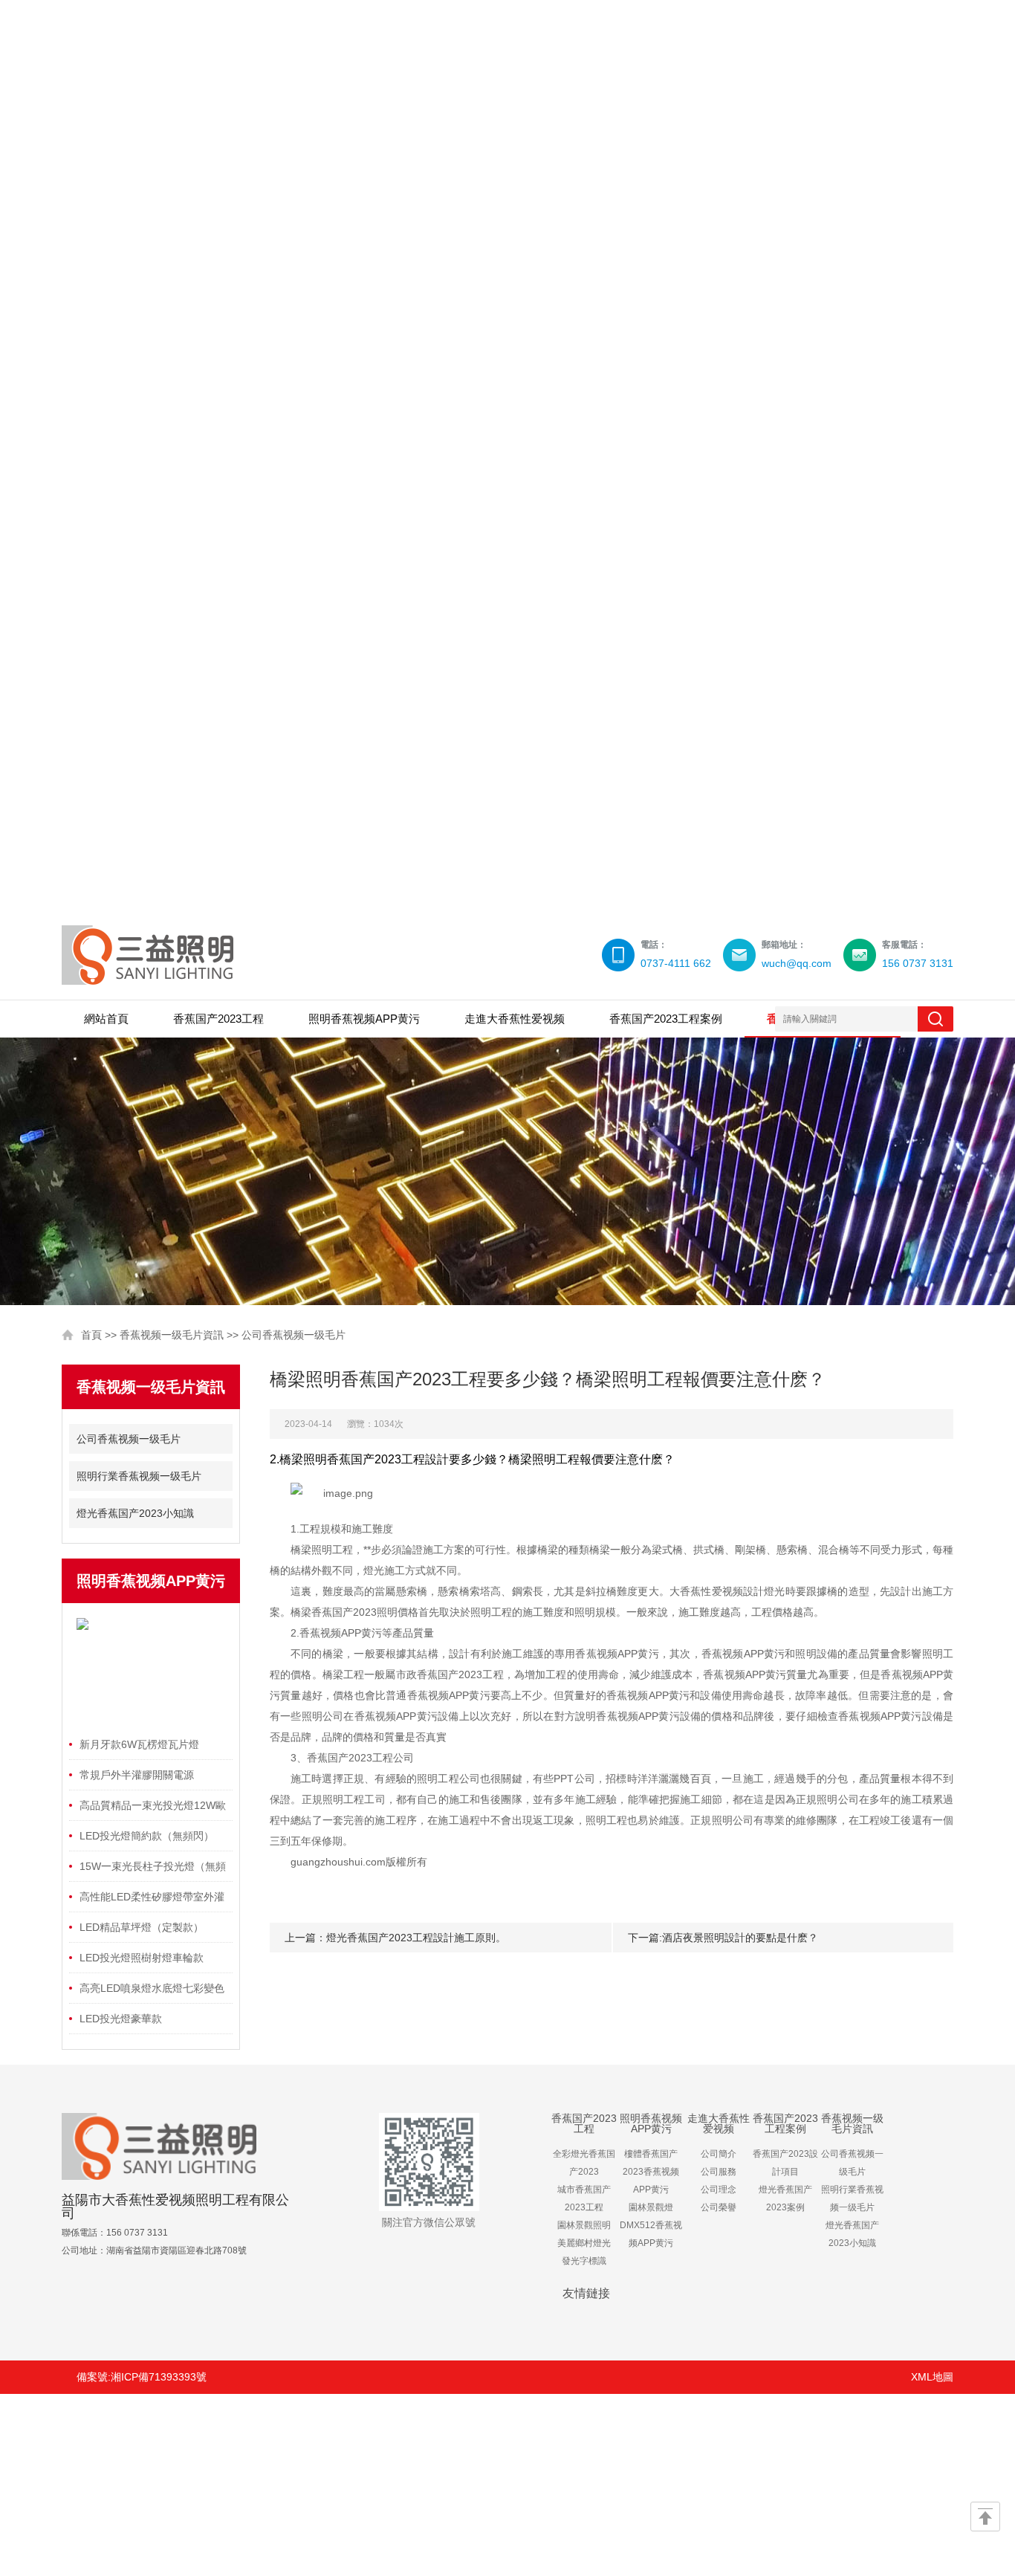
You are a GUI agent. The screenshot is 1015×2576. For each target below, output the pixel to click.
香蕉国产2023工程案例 (666, 1019)
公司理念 (719, 2190)
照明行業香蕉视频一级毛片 (139, 1476)
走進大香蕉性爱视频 (515, 1019)
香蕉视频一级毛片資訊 (172, 1335)
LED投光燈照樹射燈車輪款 (142, 1958)
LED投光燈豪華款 (121, 2019)
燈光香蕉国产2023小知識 (135, 1513)
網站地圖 (270, 2483)
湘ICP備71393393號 (159, 2377)
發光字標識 (584, 2261)
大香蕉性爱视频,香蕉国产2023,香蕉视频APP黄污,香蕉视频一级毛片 (507, 453)
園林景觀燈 (651, 2207)
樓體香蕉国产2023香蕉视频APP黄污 (651, 2172)
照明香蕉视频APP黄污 (364, 1019)
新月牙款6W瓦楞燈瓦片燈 (139, 1744)
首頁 (91, 1335)
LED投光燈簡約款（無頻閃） (147, 1836)
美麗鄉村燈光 (584, 2243)
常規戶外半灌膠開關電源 (137, 1775)
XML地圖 (932, 2377)
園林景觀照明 (584, 2225)
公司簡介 (719, 2154)
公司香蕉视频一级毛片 (294, 1335)
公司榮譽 (719, 2207)
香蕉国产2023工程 (218, 1019)
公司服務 (719, 2172)
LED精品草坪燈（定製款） (142, 1927)
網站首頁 (106, 1019)
